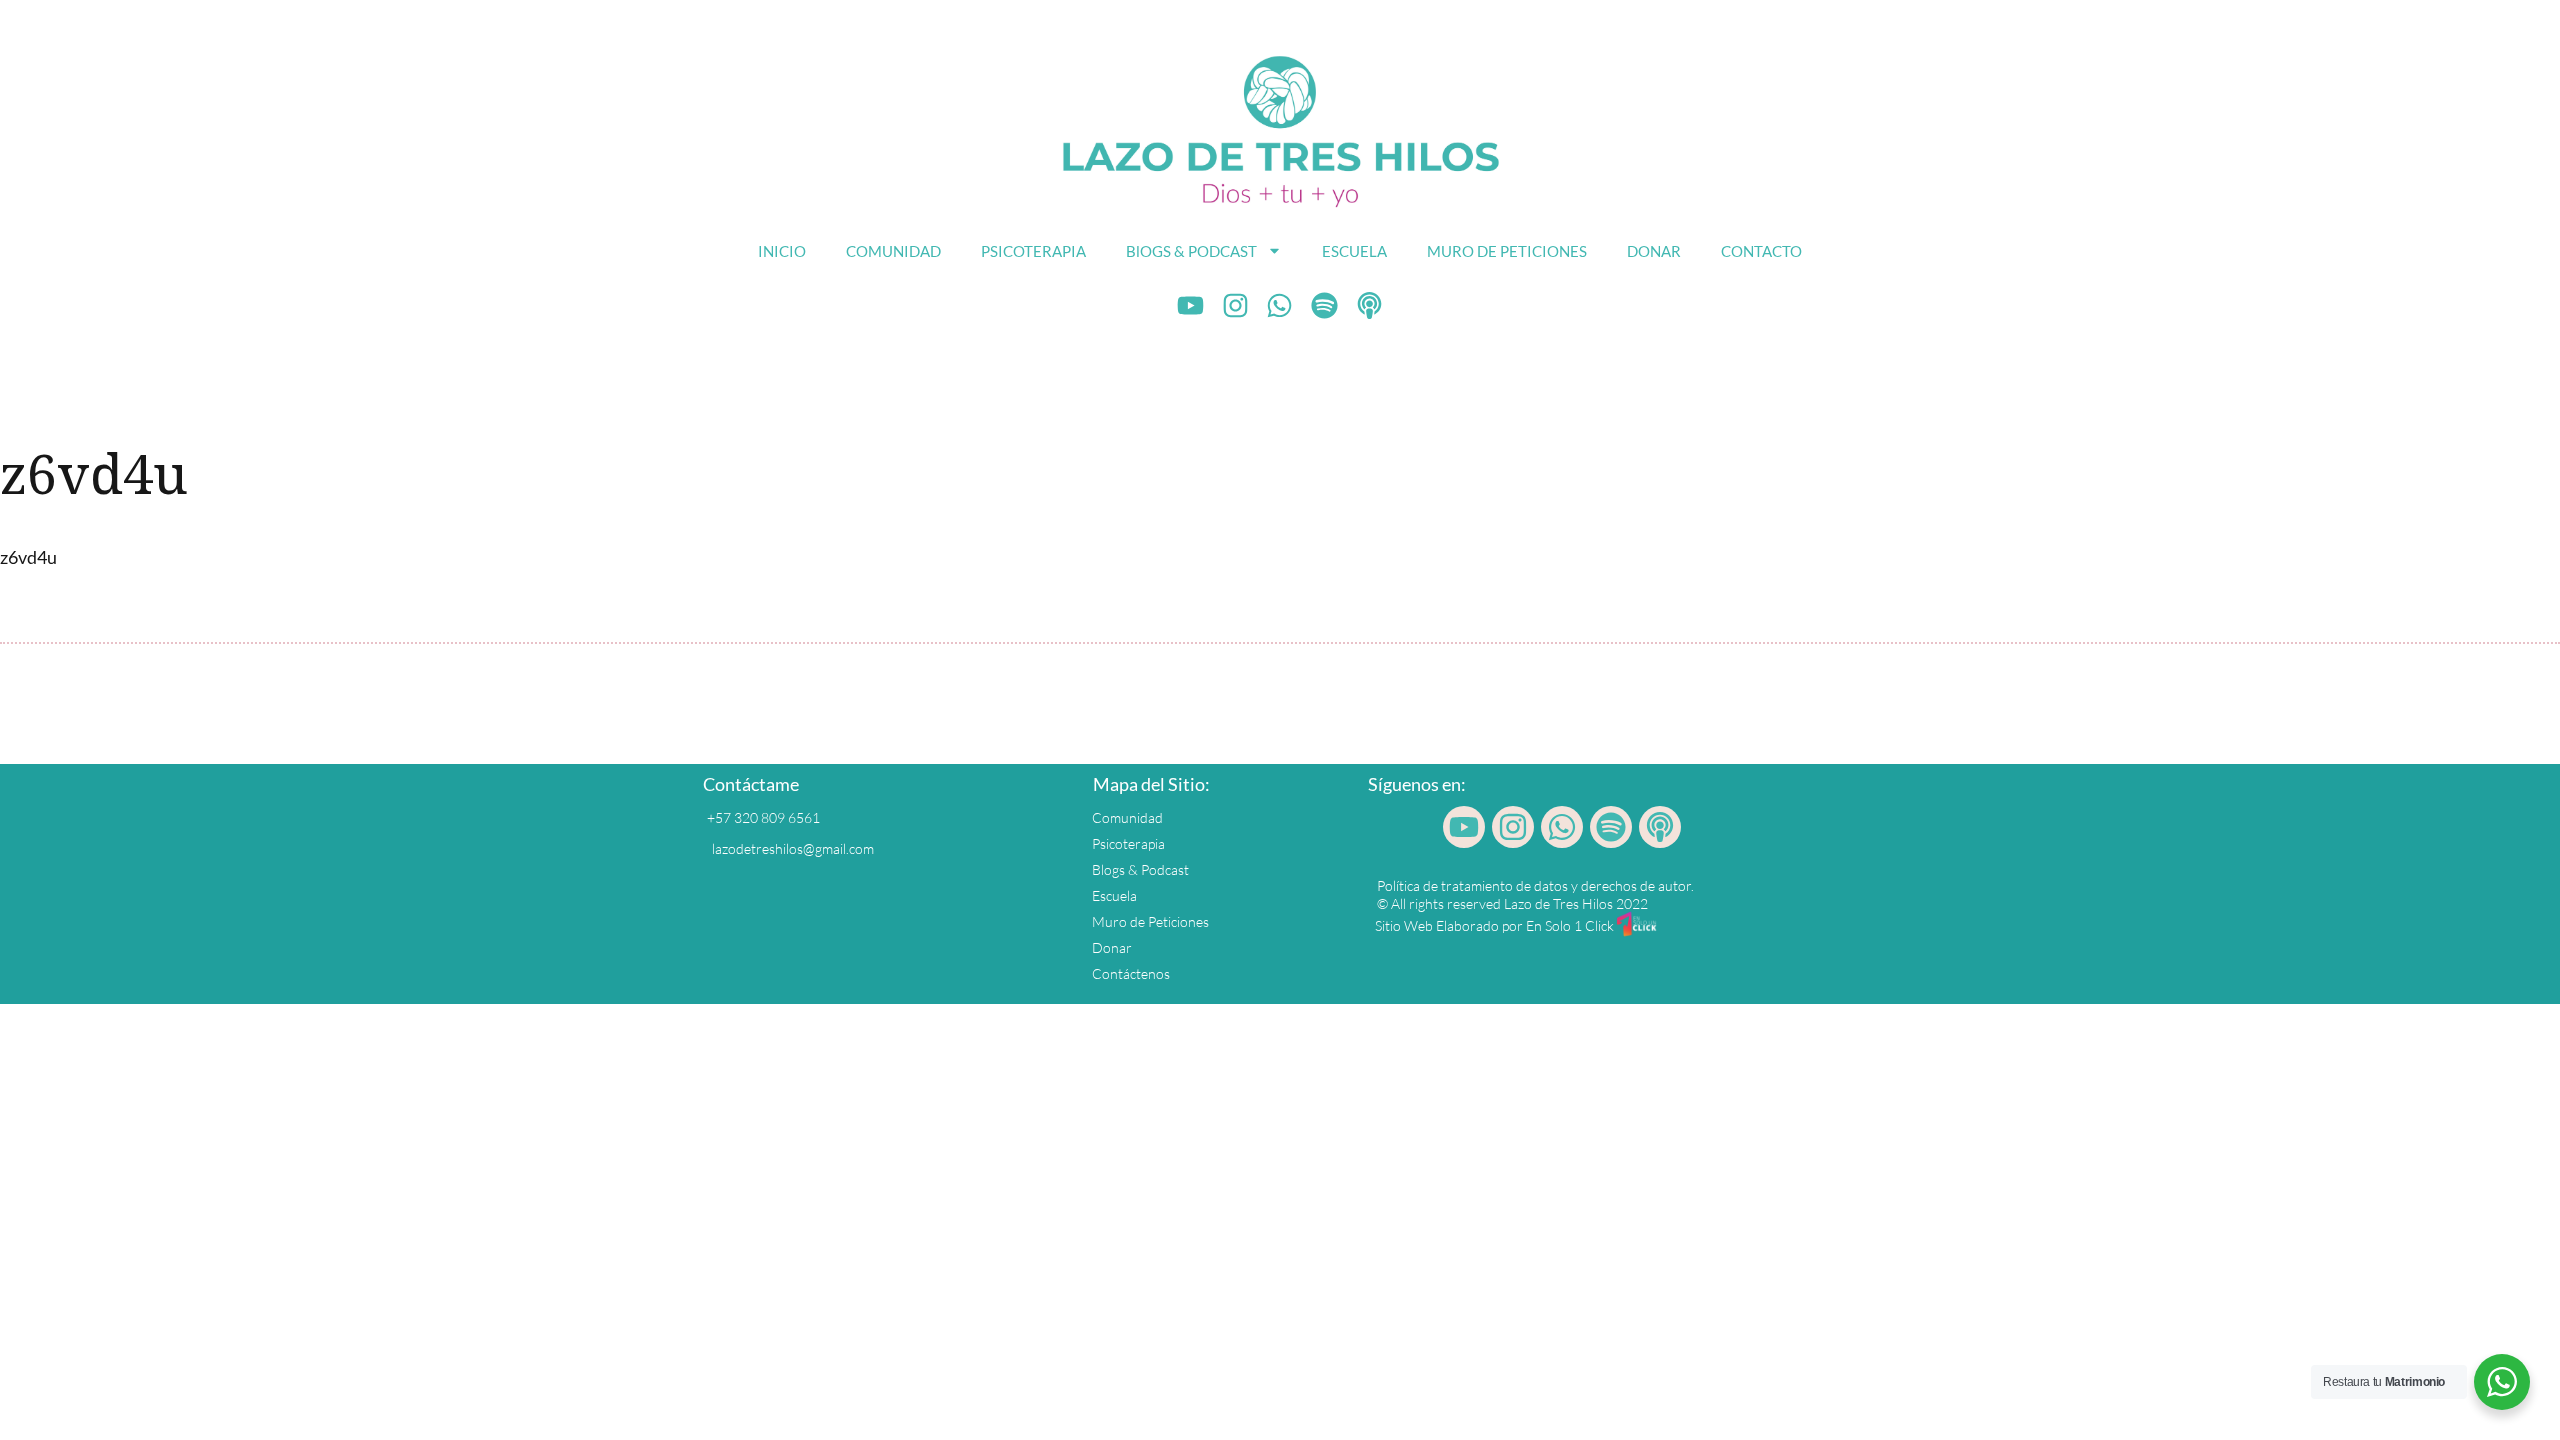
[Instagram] (1235, 306)
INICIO (782, 251)
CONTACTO (1761, 251)
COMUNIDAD (893, 251)
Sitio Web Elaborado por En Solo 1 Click (1494, 925)
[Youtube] (1191, 306)
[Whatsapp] (1280, 306)
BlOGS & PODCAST (1191, 251)
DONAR (1654, 251)
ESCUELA (1354, 251)
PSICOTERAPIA (1033, 251)
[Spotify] (1325, 306)
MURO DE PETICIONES (1507, 251)
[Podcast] (1370, 306)
